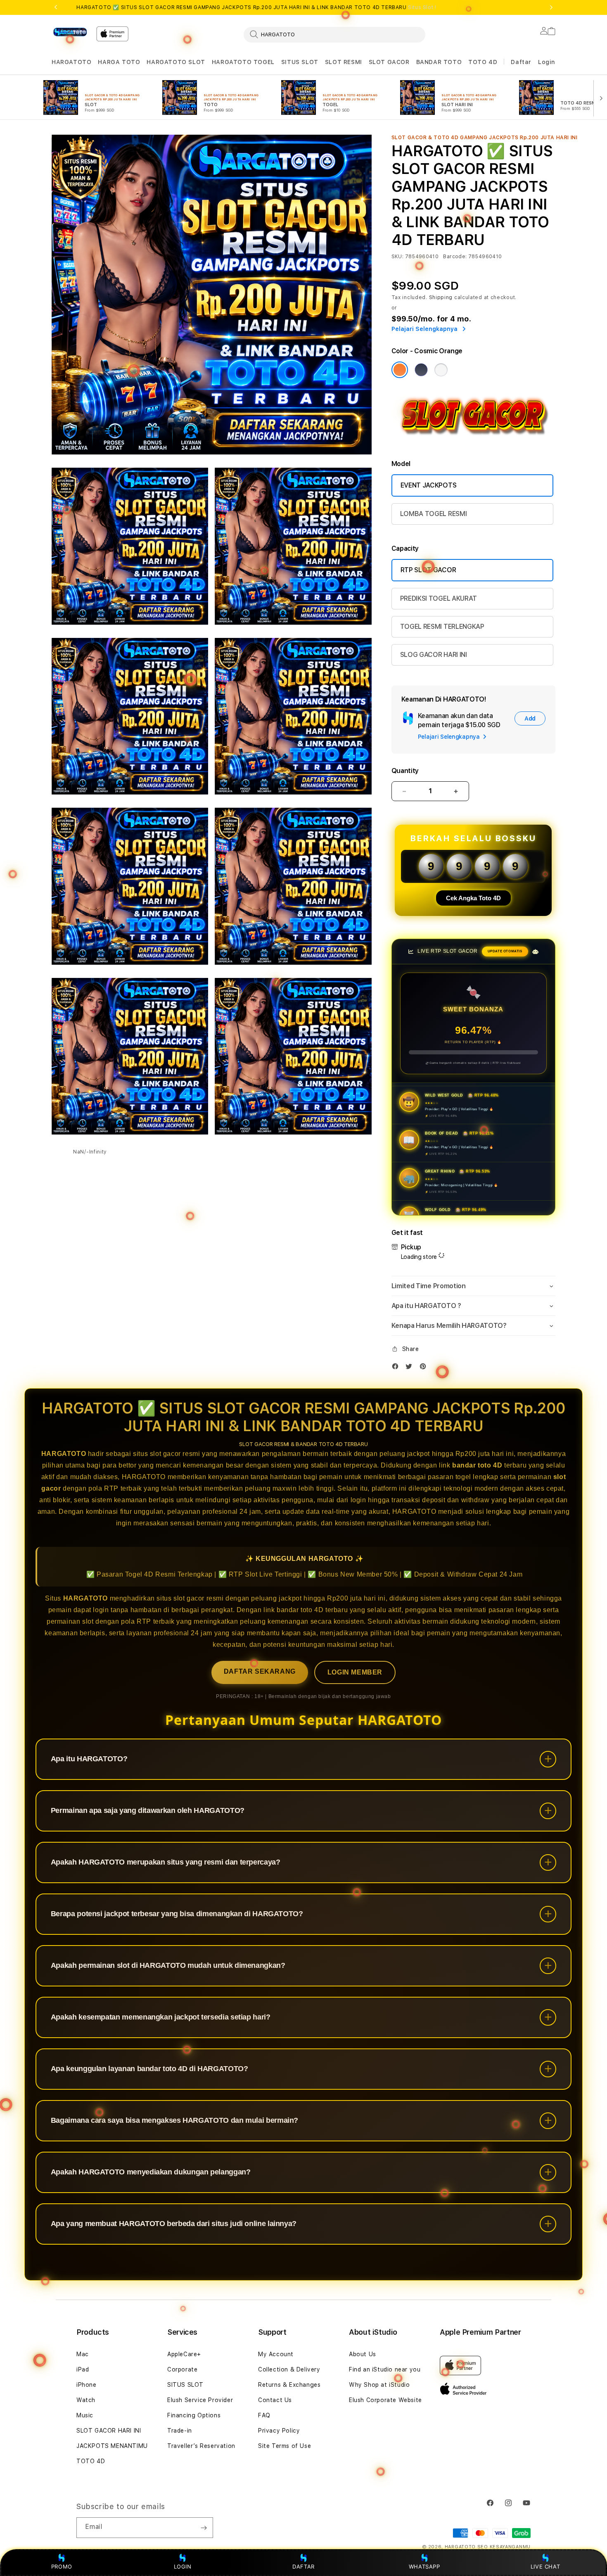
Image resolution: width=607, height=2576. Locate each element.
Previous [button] (56, 7)
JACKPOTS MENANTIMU (112, 2446)
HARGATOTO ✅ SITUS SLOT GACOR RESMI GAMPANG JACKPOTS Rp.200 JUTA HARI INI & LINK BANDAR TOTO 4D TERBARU (256, 7)
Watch (86, 2400)
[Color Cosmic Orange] (400, 370)
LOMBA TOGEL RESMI (434, 514)
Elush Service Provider (200, 2400)
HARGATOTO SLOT (176, 62)
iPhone (87, 2385)
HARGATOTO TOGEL (243, 62)
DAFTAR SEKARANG (260, 1671)
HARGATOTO (71, 62)
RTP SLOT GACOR (428, 570)
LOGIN (183, 2566)
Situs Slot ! (422, 7)
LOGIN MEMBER (355, 1672)
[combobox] (334, 34)
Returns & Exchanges (289, 2385)
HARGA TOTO (119, 62)
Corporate (182, 2369)
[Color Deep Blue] (421, 370)
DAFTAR (303, 2566)
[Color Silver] (441, 370)
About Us (363, 2354)
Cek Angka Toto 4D (473, 898)
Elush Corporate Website (385, 2400)
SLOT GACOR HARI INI (109, 2431)
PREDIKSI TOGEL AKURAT (439, 598)
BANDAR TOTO (439, 62)
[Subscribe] (204, 2528)
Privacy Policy (279, 2431)
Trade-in (180, 2431)
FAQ (264, 2415)
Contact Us (275, 2400)
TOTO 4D (483, 62)
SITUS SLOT (300, 62)
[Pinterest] (425, 1368)
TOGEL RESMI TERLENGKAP (442, 627)
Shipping (441, 297)
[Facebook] (397, 1368)
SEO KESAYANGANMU (504, 2547)
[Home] (71, 32)
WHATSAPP (424, 2566)
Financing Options (194, 2415)
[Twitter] (411, 1368)
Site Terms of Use (285, 2446)
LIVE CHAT (545, 2566)
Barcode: (455, 257)
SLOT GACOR (389, 62)
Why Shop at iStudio (379, 2385)
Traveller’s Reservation (201, 2446)
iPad (83, 2369)
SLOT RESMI (344, 62)
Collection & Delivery (289, 2369)
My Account (276, 2354)
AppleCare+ (184, 2354)
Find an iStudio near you (385, 2369)
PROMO (62, 2566)
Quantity (405, 771)
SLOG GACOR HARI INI (434, 655)
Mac (83, 2354)
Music (85, 2415)
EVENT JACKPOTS (429, 485)
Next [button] (551, 7)
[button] (71, 62)
